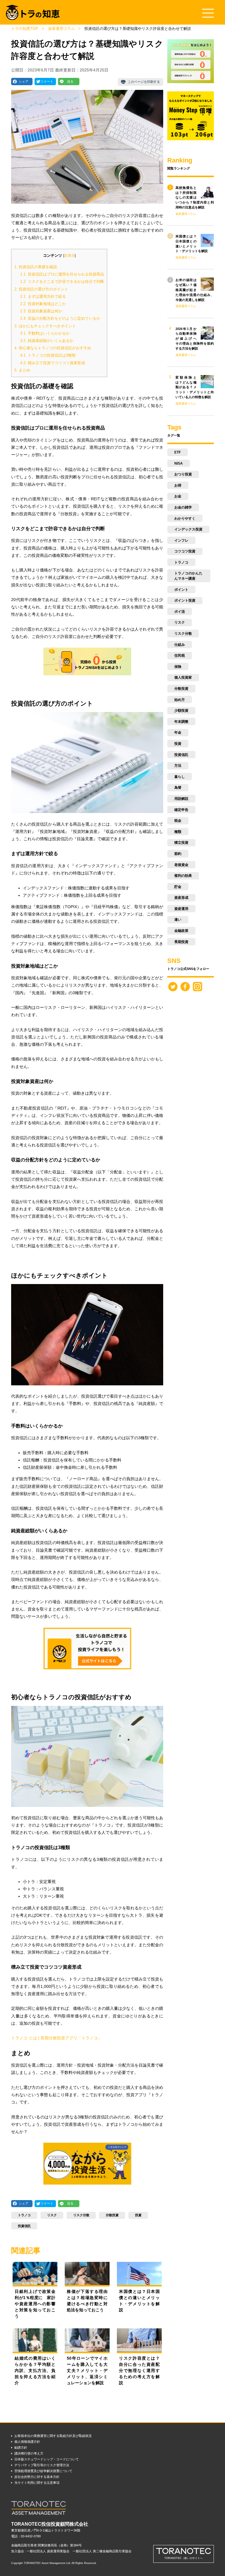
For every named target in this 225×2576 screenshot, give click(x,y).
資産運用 (181, 909)
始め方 (180, 700)
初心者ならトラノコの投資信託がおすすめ (53, 348)
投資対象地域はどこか (43, 304)
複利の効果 (183, 876)
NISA (179, 463)
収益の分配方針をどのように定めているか (60, 318)
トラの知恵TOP (25, 29)
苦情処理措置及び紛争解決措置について (43, 2471)
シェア (24, 81)
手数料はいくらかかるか (45, 333)
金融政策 (181, 931)
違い (178, 920)
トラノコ (24, 2215)
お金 (178, 496)
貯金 (178, 887)
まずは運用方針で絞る (43, 296)
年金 (178, 732)
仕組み (180, 645)
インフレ (181, 540)
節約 (178, 854)
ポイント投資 (185, 600)
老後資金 (181, 865)
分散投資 (112, 2215)
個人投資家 (183, 677)
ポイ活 (180, 612)
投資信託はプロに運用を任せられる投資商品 (62, 274)
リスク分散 (81, 2215)
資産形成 (181, 898)
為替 (178, 788)
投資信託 (24, 2226)
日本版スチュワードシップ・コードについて (47, 2459)
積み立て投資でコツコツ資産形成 (53, 363)
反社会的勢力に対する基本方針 (37, 2477)
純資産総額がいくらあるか (47, 341)
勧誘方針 (21, 2447)
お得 (178, 485)
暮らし (180, 777)
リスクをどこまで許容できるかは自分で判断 (62, 281)
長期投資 (181, 942)
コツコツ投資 (185, 551)
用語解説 (181, 799)
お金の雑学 (183, 507)
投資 (138, 2215)
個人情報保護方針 (27, 2442)
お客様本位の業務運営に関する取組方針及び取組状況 (53, 2436)
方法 (178, 766)
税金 (178, 821)
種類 (178, 832)
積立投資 (181, 843)
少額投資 (181, 711)
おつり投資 (183, 474)
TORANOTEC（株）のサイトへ (184, 2558)
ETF (178, 452)
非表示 (69, 256)
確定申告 (181, 810)
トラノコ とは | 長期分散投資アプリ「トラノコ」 (57, 2038)
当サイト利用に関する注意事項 (37, 2483)
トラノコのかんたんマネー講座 (188, 576)
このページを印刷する (144, 82)
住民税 (180, 655)
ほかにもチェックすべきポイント (45, 326)
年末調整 (181, 722)
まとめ (22, 370)
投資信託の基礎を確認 (36, 267)
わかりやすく (185, 518)
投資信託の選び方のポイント (41, 289)
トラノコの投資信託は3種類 (48, 355)
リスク (52, 2215)
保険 (178, 667)
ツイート (47, 81)
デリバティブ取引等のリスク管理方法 (42, 2465)
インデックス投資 (188, 529)
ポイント (181, 590)
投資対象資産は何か (41, 311)
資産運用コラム (61, 29)
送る (70, 81)
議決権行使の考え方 (29, 2453)
